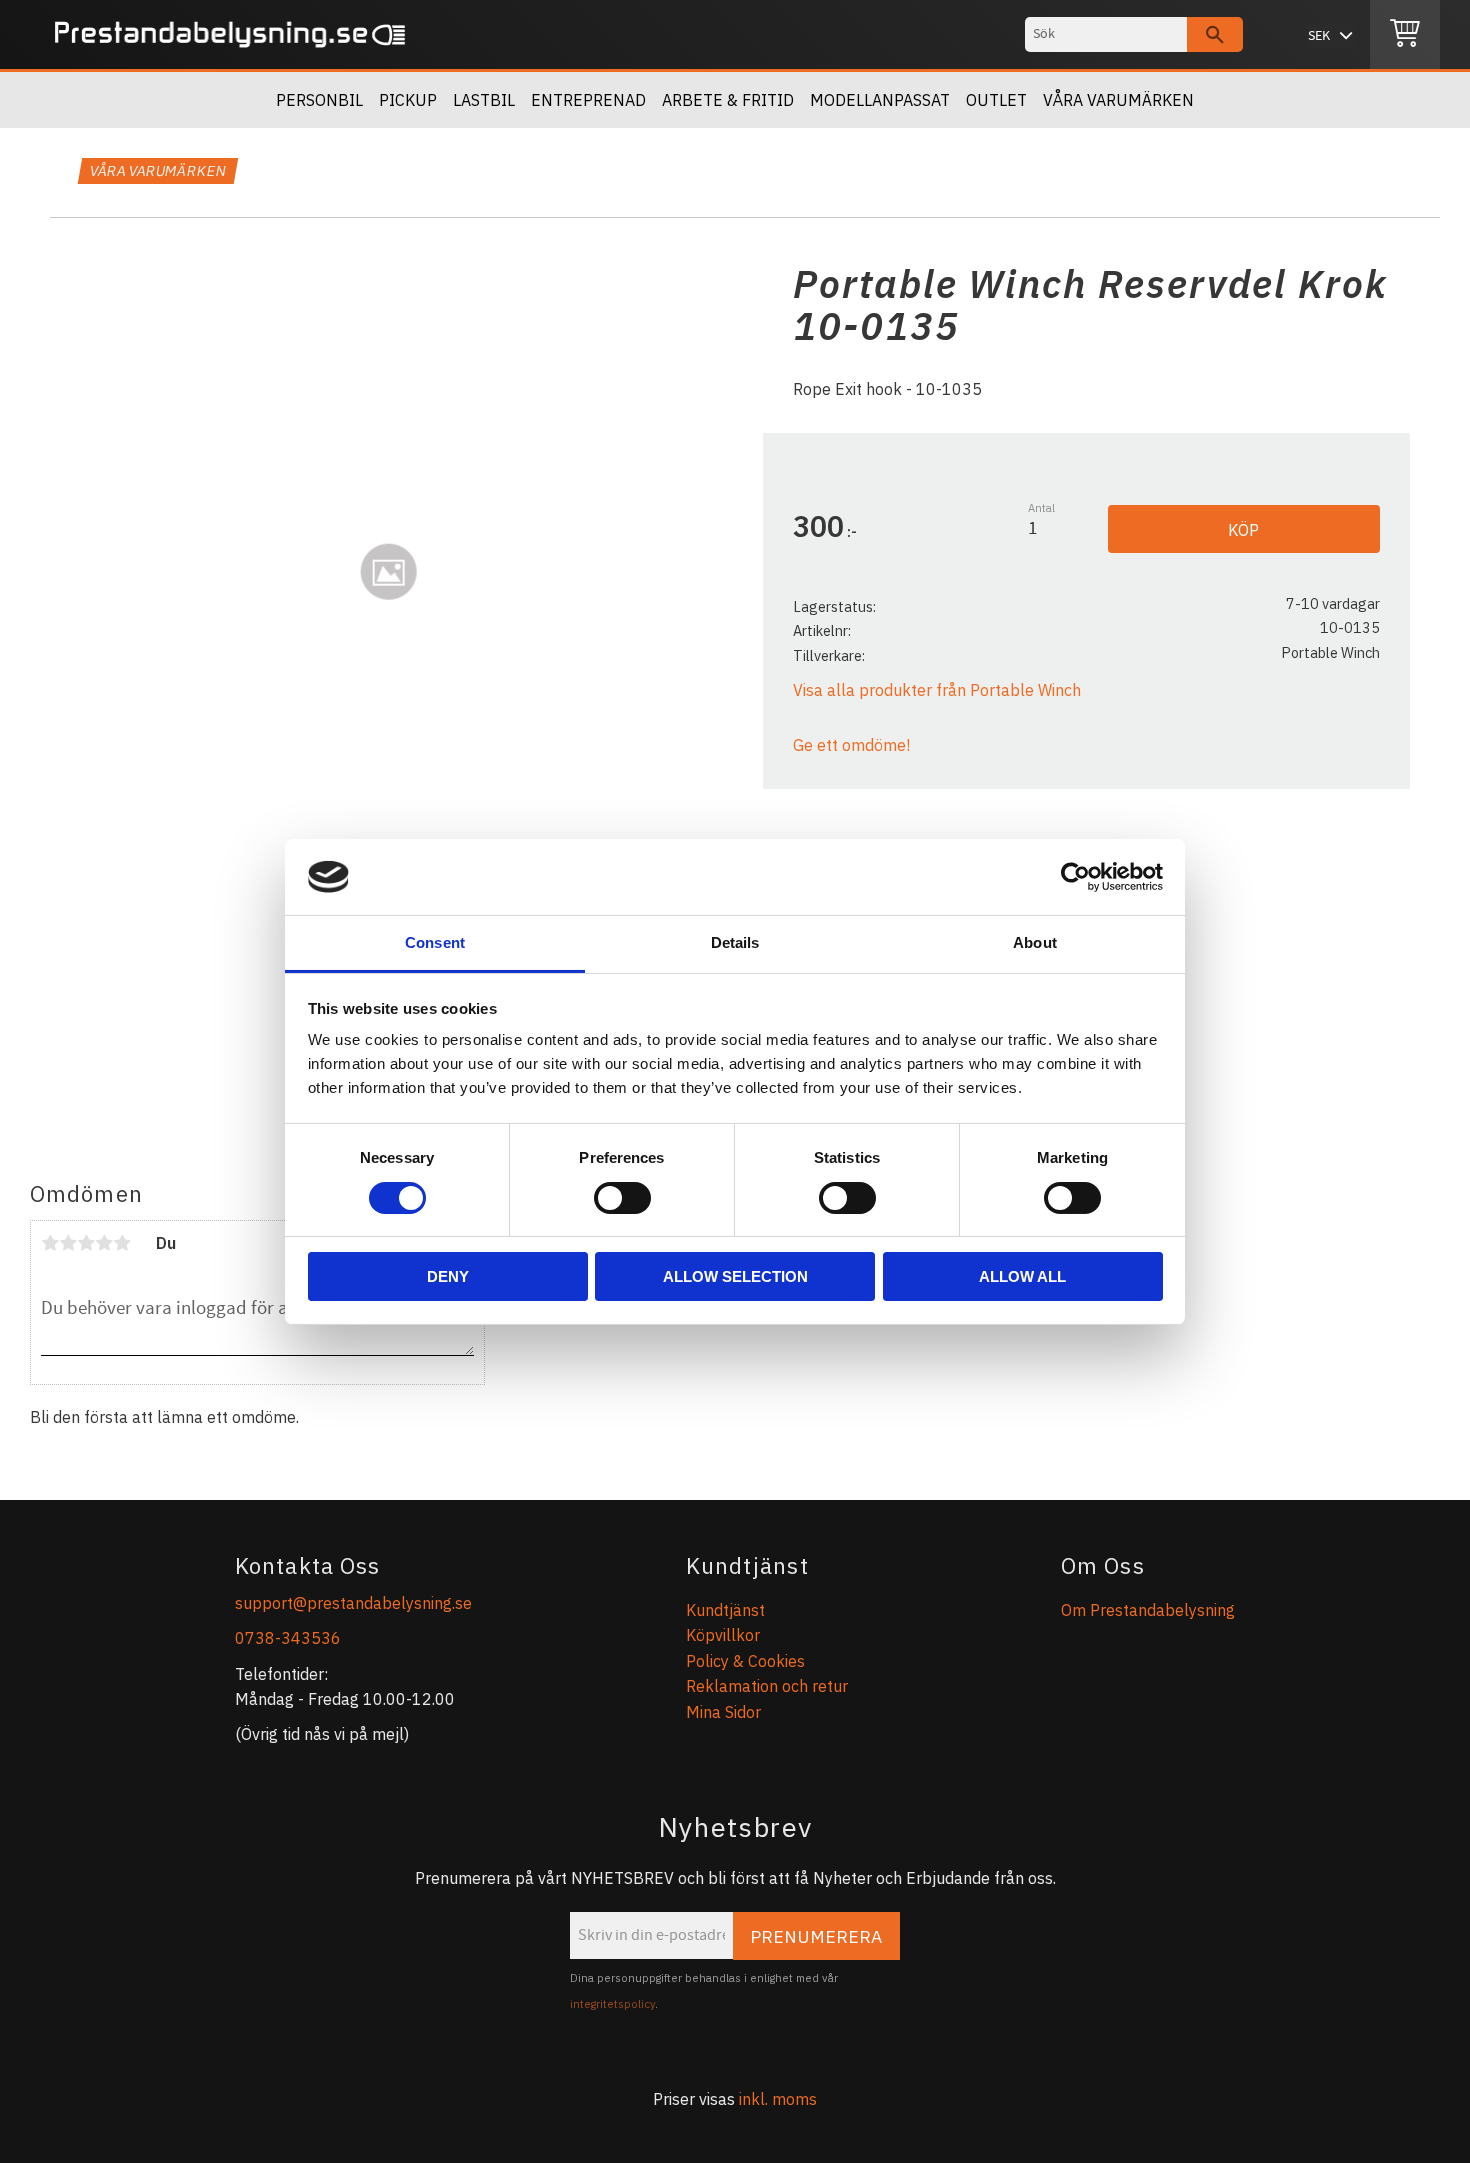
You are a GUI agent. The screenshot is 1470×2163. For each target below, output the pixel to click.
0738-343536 (288, 1638)
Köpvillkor (723, 1635)
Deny (448, 1276)
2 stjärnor (68, 1243)
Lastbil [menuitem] (484, 100)
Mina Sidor (723, 1712)
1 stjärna (50, 1243)
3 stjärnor (86, 1243)
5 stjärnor (122, 1243)
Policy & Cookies (745, 1661)
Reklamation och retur (767, 1686)
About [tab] (1035, 942)
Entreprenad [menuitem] (588, 100)
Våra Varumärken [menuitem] (1118, 100)
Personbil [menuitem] (319, 100)
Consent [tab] (435, 942)
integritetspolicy (612, 2004)
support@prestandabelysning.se (353, 1603)
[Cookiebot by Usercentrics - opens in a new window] (1075, 877)
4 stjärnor (104, 1243)
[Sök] (1215, 34)
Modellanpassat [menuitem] (880, 100)
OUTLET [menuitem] (996, 100)
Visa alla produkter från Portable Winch (937, 690)
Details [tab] (735, 942)
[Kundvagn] (1405, 35)
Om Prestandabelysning (1148, 1610)
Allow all (1022, 1276)
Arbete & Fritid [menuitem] (728, 100)
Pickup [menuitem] (408, 100)
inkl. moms (778, 2099)
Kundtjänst (725, 1610)
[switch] (622, 1198)
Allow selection (735, 1276)
